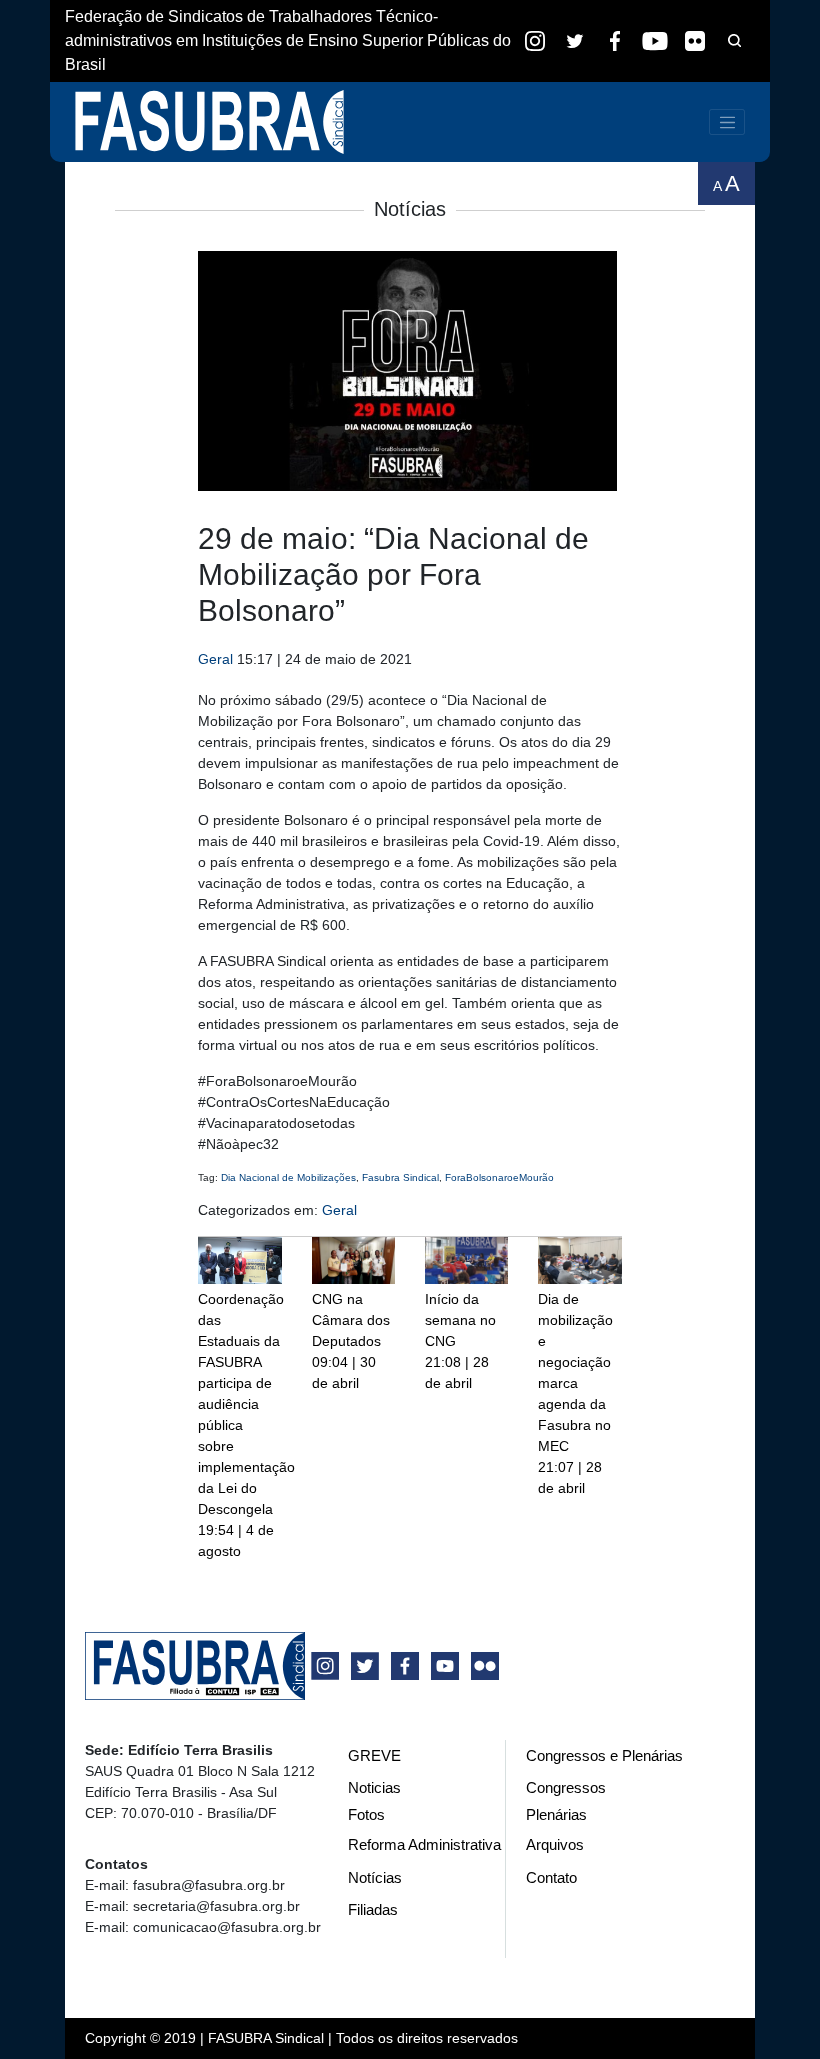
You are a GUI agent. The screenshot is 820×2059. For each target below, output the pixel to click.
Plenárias (556, 1814)
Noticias (374, 1787)
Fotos (366, 1814)
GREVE (374, 1755)
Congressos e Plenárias (604, 1755)
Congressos (566, 1787)
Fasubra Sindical (400, 1177)
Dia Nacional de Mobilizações (288, 1177)
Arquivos (555, 1844)
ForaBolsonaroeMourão (499, 1177)
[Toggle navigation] (727, 122)
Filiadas (373, 1909)
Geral (215, 659)
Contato (551, 1877)
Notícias (375, 1877)
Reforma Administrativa (424, 1844)
